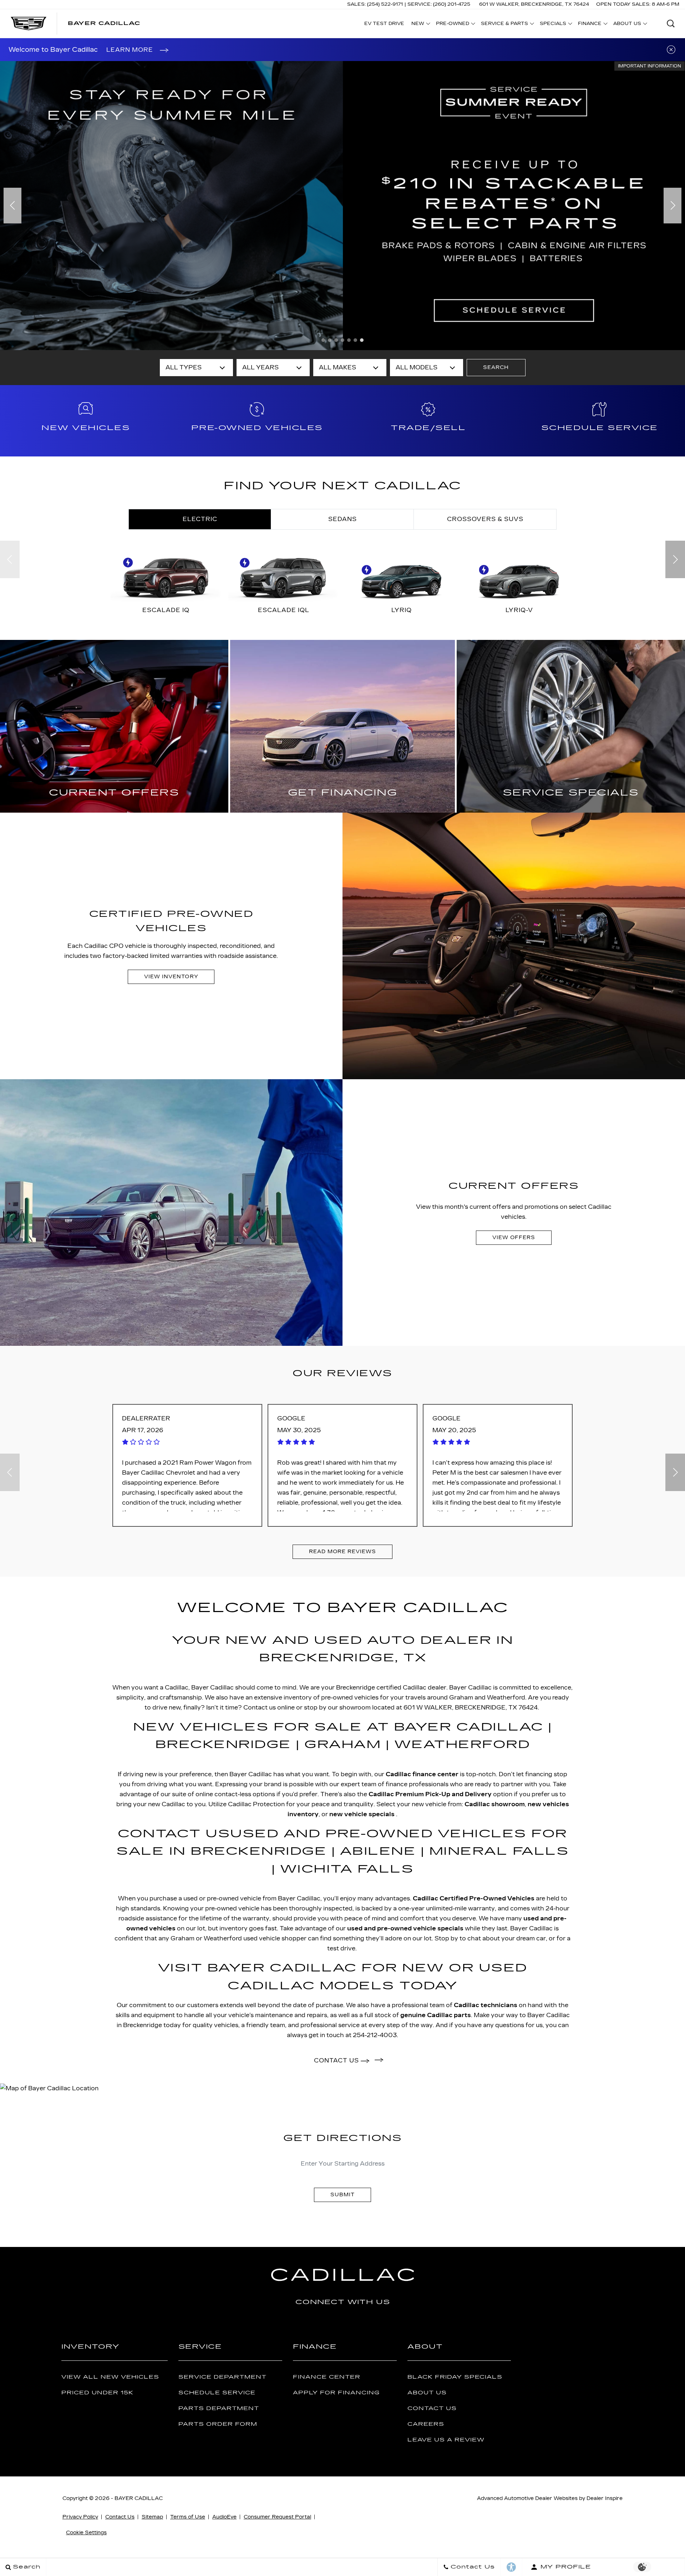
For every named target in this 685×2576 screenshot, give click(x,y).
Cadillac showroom (495, 1804)
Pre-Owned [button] (452, 25)
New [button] (420, 25)
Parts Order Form (218, 2424)
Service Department (222, 2377)
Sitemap (152, 2517)
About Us (427, 2393)
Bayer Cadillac (139, 2498)
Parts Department (219, 2408)
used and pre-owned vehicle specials (405, 1928)
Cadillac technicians (486, 2005)
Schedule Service (217, 2393)
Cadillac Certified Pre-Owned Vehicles (474, 1898)
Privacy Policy (80, 2517)
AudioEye (224, 2517)
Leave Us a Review (446, 2440)
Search (496, 367)
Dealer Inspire (605, 2498)
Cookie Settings (86, 2533)
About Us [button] (627, 25)
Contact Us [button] (337, 2060)
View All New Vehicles (110, 2377)
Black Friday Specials (455, 2377)
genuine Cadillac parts (436, 2015)
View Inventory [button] (171, 977)
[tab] (200, 519)
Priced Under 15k (97, 2393)
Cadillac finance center (422, 1774)
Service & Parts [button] (504, 25)
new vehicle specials (363, 1814)
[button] (671, 24)
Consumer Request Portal (277, 2517)
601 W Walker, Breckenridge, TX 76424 (534, 4)
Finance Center (327, 2377)
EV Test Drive (384, 24)
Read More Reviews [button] (342, 1552)
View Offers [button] (514, 1238)
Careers (426, 2424)
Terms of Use (188, 2517)
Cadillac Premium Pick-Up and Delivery (430, 1794)
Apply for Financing (336, 2393)
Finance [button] (590, 25)
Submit (342, 2195)
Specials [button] (553, 25)
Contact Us (432, 2408)
